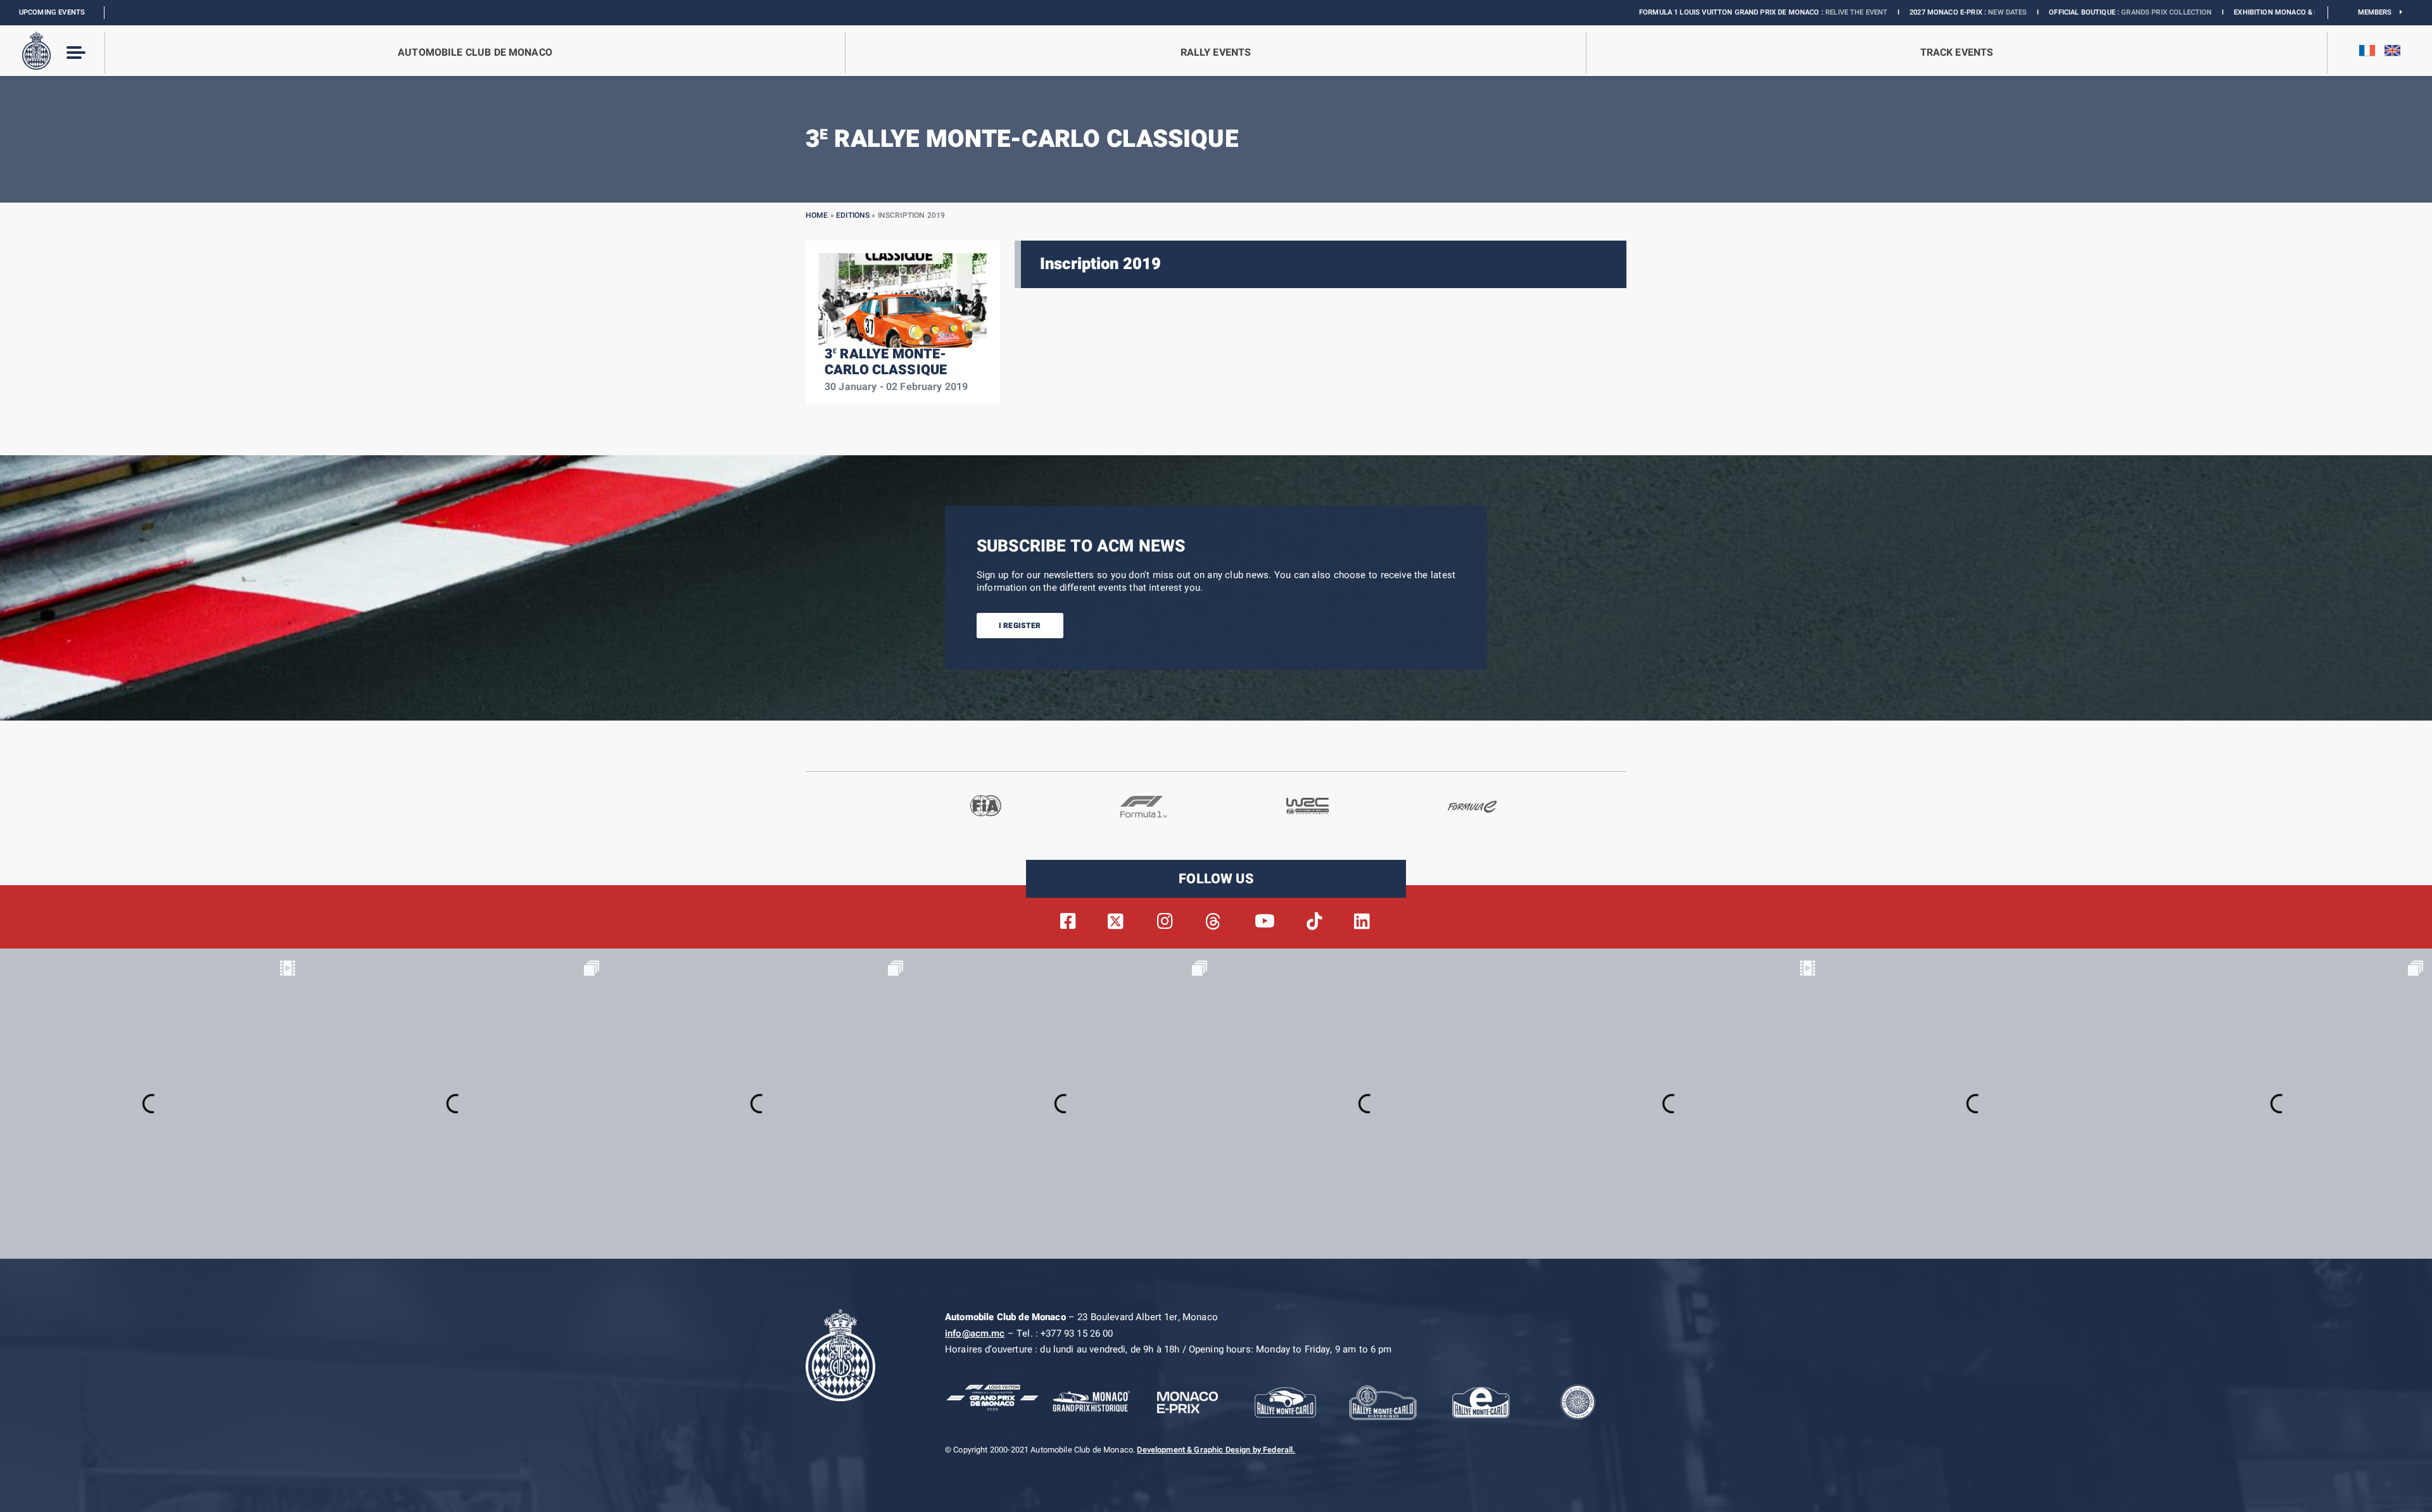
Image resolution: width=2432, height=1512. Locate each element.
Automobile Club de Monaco (475, 53)
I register (1020, 626)
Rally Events (1216, 53)
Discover (2245, 12)
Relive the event (1715, 12)
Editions (853, 215)
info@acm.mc (975, 1333)
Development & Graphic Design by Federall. (1216, 1450)
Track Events (1957, 53)
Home (817, 215)
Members (2379, 12)
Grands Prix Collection (2025, 12)
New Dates (1866, 12)
